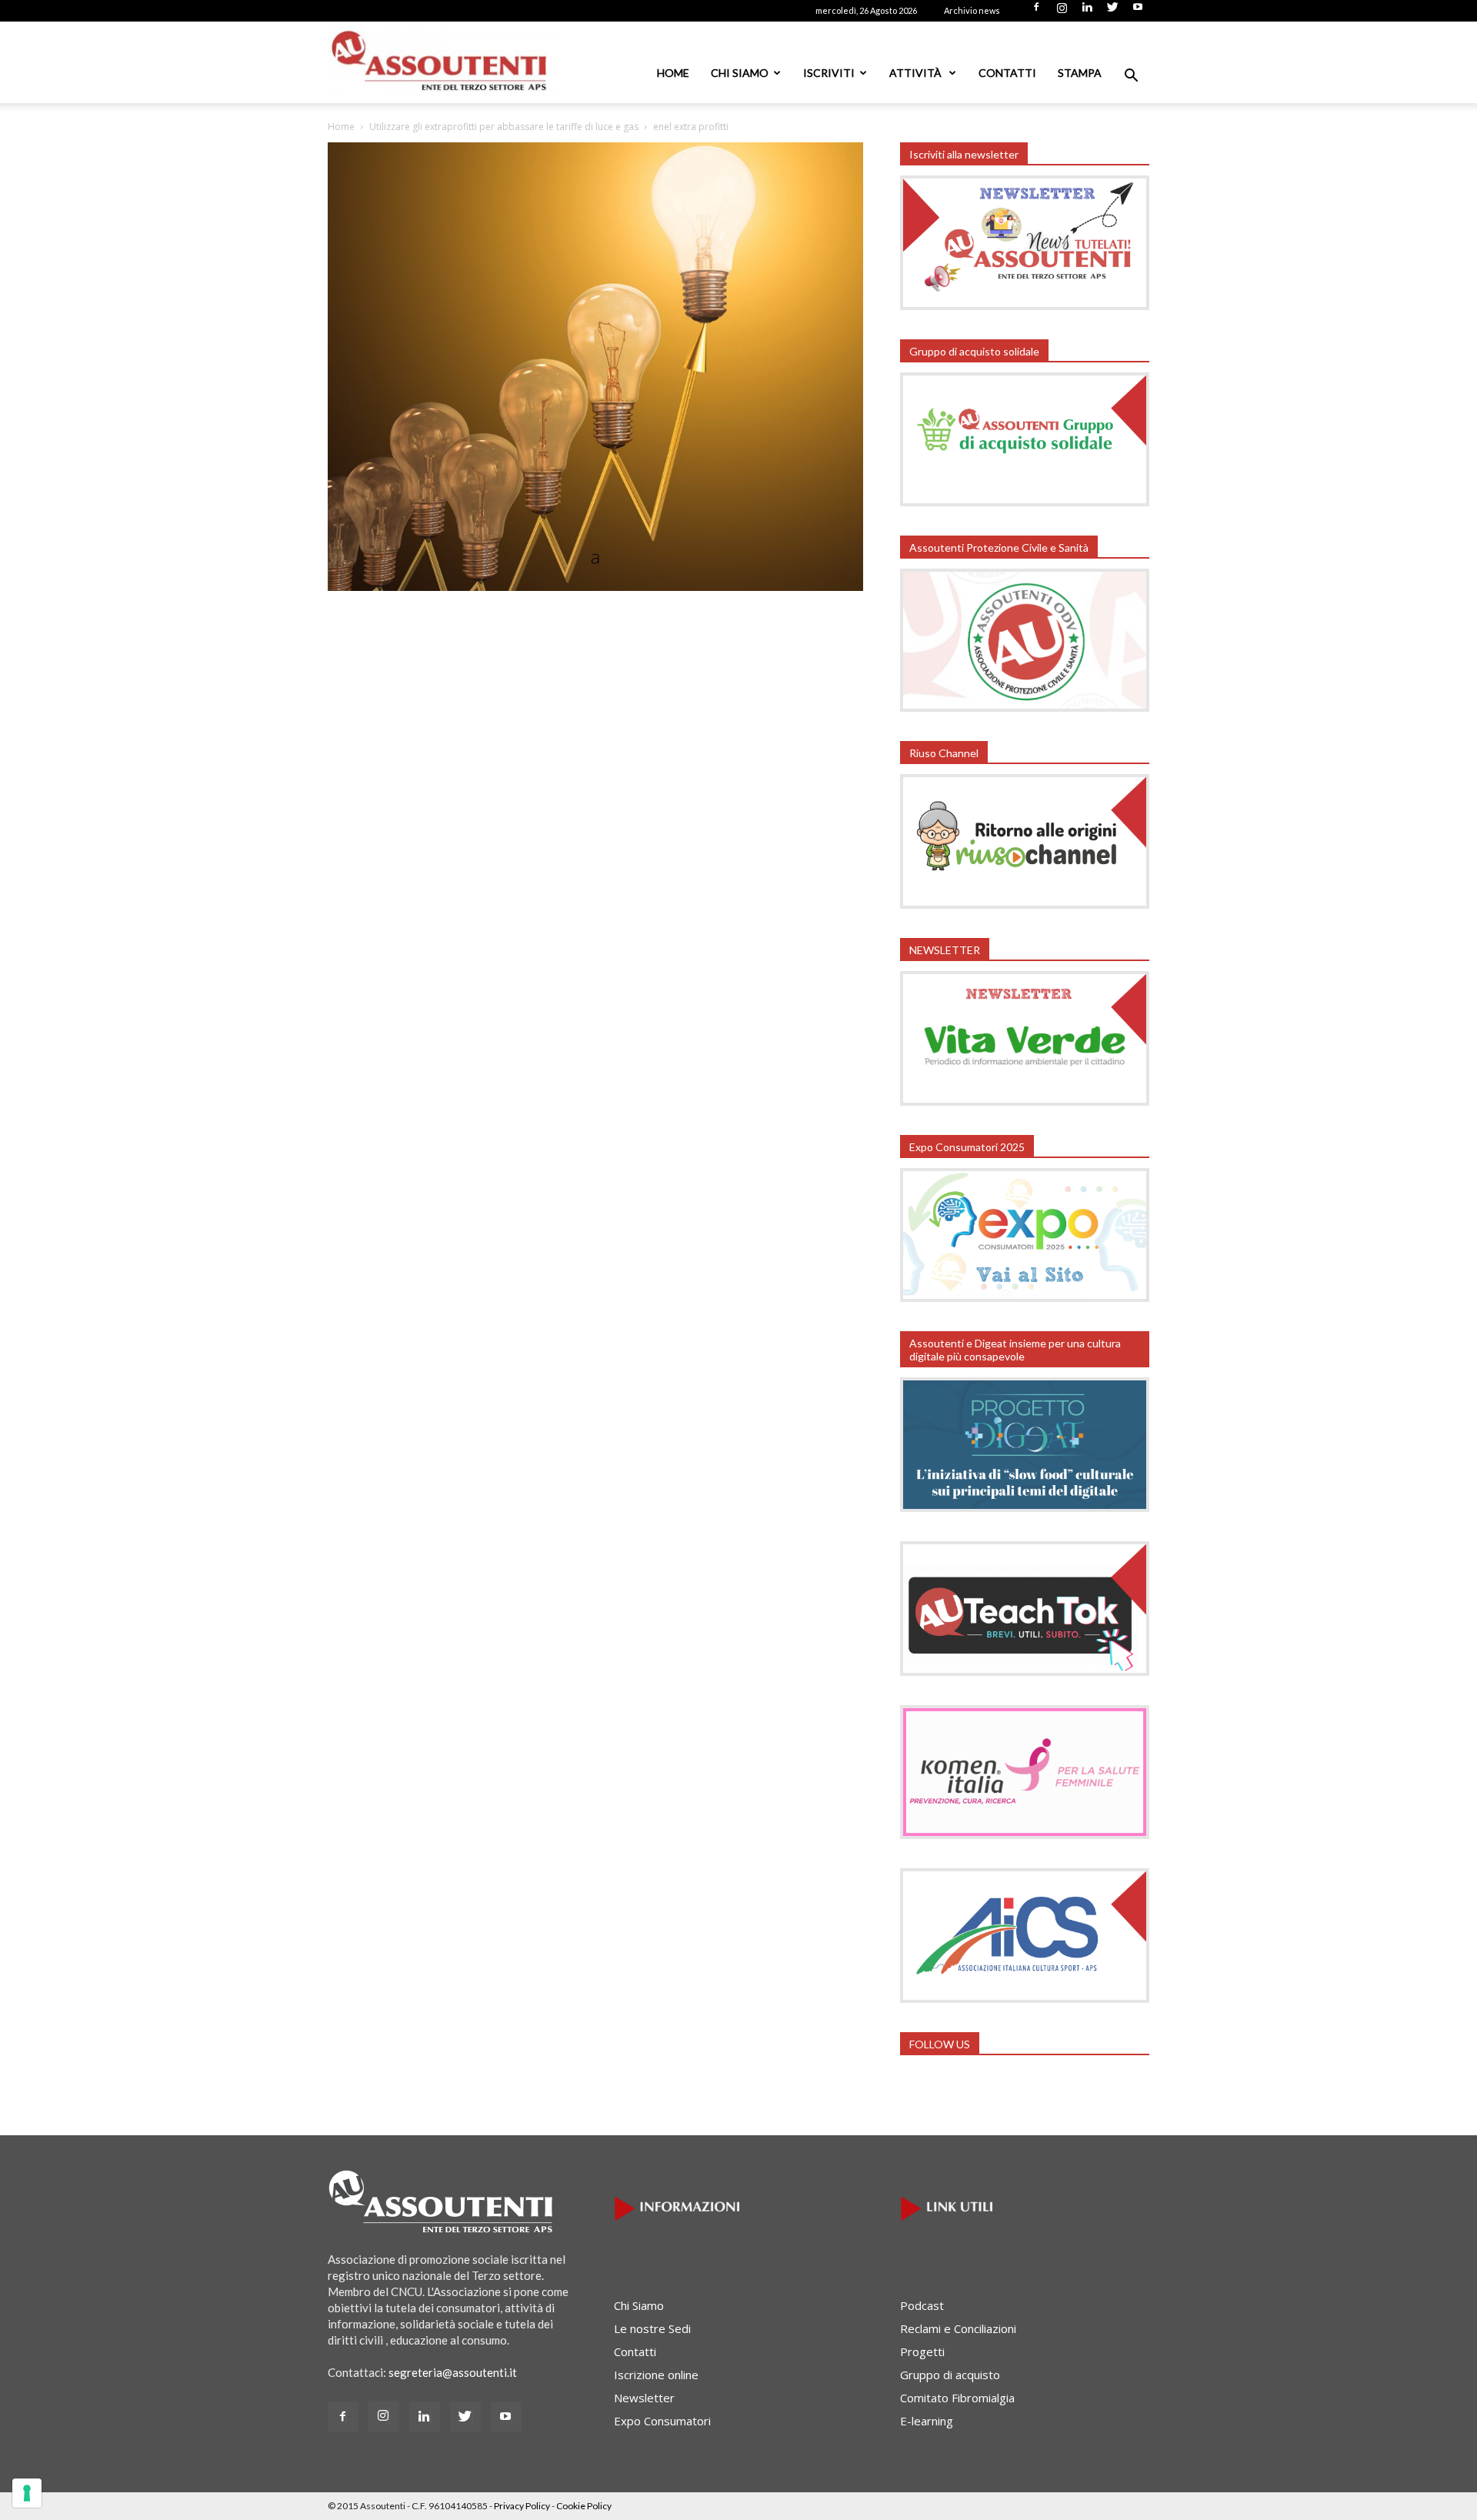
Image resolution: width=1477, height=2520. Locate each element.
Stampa (1080, 73)
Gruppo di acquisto (950, 2375)
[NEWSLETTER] (1025, 1101)
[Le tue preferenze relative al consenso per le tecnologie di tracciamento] (27, 2493)
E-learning (927, 2421)
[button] (1131, 77)
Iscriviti (829, 73)
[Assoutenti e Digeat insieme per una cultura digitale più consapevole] (1025, 1507)
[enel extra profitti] (595, 586)
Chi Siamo (740, 73)
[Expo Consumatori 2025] (1025, 1297)
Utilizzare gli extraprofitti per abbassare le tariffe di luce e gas (504, 127)
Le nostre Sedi (652, 2328)
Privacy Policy (522, 2506)
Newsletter (644, 2398)
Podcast (922, 2305)
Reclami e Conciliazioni (958, 2328)
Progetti (922, 2351)
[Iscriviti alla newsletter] (1025, 305)
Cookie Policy (584, 2506)
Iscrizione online (656, 2375)
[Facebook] (1036, 12)
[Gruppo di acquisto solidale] (1025, 502)
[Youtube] (1138, 12)
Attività (917, 73)
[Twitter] (1112, 12)
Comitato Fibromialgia (957, 2398)
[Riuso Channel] (1025, 904)
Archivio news (972, 10)
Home (673, 73)
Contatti (1007, 73)
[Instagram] (1062, 12)
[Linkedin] (1087, 12)
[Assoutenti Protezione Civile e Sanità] (1025, 707)
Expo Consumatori (662, 2421)
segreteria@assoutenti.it (453, 2372)
